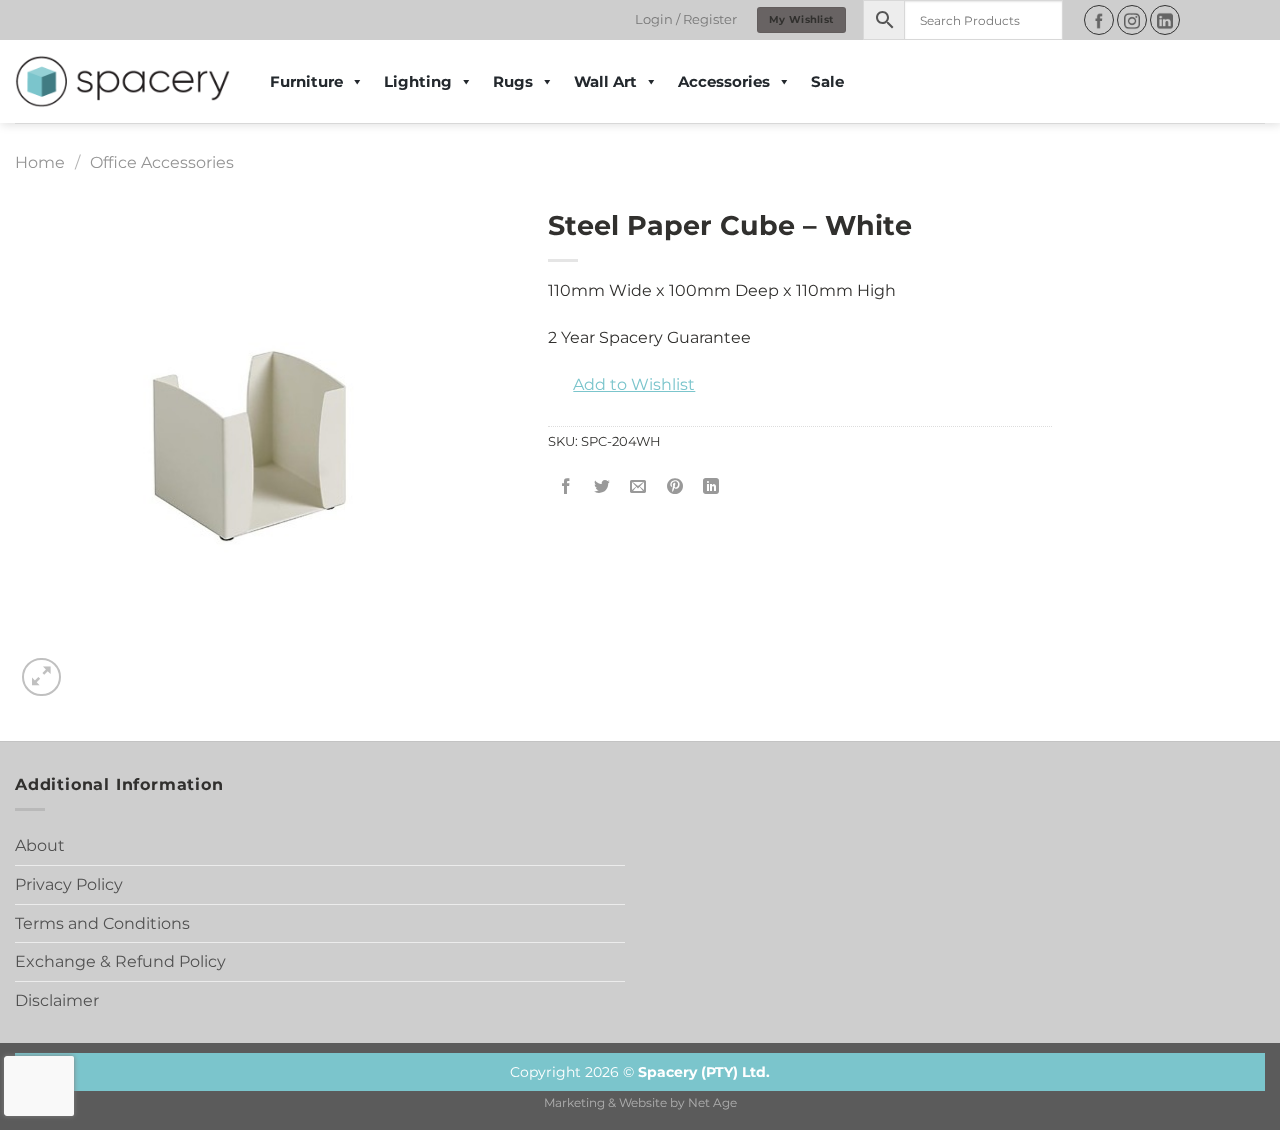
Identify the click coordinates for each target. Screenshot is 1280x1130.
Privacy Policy (69, 884)
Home (40, 162)
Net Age (712, 1103)
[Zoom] (41, 677)
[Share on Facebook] (566, 486)
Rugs (513, 81)
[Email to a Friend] (638, 486)
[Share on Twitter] (602, 486)
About (40, 845)
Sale (827, 81)
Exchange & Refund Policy (120, 961)
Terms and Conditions (102, 923)
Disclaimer (57, 1000)
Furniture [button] (306, 81)
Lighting (418, 81)
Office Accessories (162, 162)
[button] (621, 385)
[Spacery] (122, 82)
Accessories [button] (724, 81)
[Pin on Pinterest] (674, 486)
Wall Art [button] (605, 81)
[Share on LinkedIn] (710, 486)
